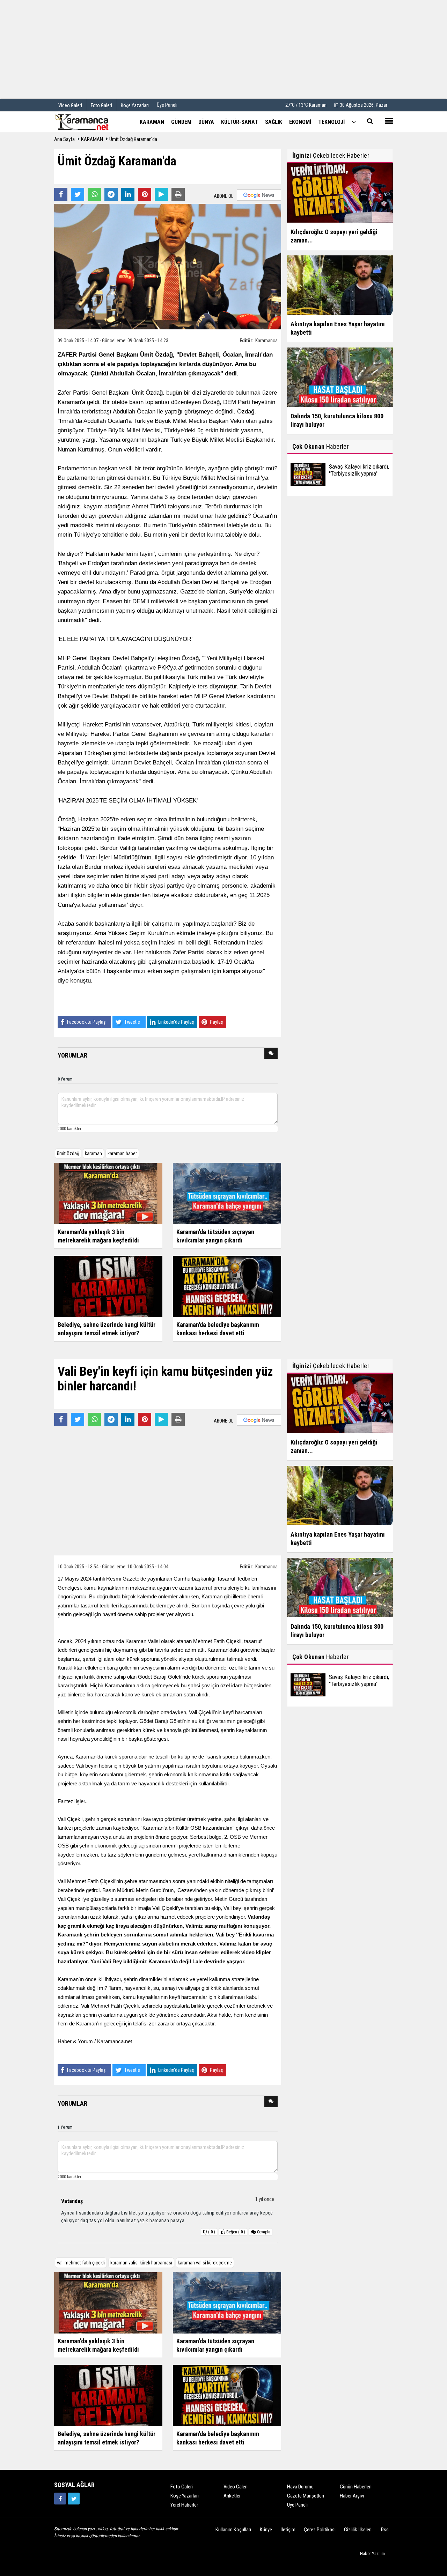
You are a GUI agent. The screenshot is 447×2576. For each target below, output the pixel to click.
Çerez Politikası (320, 2530)
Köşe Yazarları (185, 2496)
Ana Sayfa (64, 139)
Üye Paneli (167, 105)
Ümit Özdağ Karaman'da (133, 139)
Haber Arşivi (352, 2496)
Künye (266, 2530)
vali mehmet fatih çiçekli (81, 2263)
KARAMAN (92, 139)
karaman (93, 1153)
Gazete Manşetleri (306, 2496)
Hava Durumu (300, 2487)
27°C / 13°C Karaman (306, 105)
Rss (385, 2530)
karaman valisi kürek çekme (205, 2263)
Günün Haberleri (356, 2487)
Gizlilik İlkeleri (358, 2530)
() (236, 2232)
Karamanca (266, 341)
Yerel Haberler (184, 2505)
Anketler (232, 2496)
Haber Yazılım (372, 2553)
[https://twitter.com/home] (74, 2499)
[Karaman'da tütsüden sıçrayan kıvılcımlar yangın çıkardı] (227, 1193)
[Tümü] (354, 122)
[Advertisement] (223, 49)
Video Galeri (236, 2487)
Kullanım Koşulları (233, 2530)
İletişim (288, 2530)
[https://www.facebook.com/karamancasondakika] (60, 2499)
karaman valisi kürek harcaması (141, 2263)
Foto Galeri (182, 2487)
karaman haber (122, 1153)
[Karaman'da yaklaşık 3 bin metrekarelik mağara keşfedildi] (108, 1193)
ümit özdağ (68, 1153)
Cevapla (263, 2232)
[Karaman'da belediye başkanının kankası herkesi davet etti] (227, 1286)
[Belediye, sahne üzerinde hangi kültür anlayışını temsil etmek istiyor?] (108, 1286)
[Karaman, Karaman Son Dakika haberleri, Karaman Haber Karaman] (89, 121)
